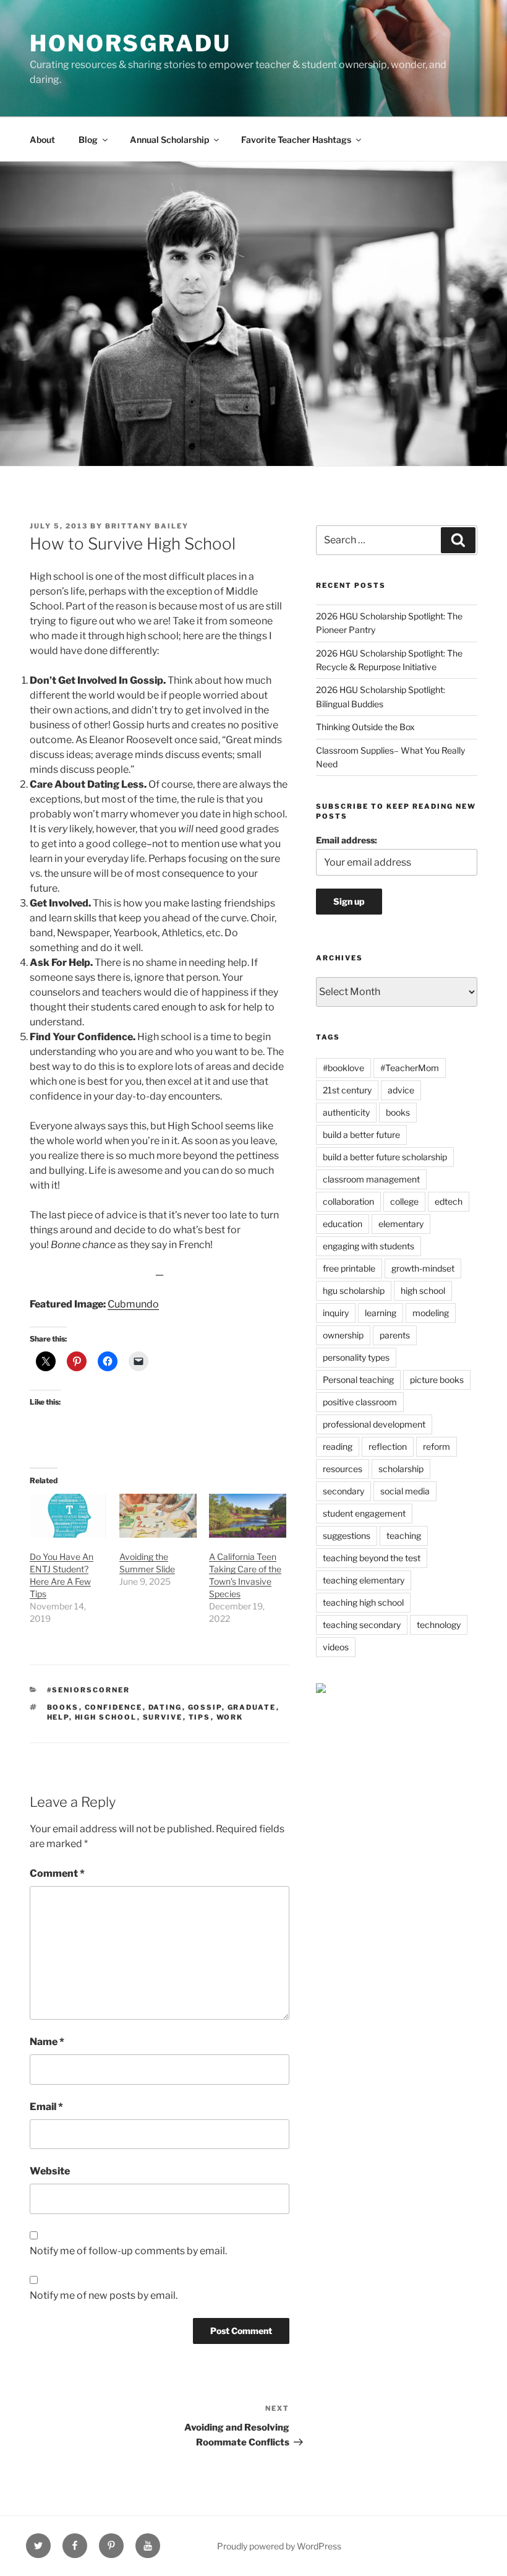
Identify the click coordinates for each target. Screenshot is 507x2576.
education (343, 1224)
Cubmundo (133, 1304)
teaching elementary (364, 1580)
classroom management (371, 1179)
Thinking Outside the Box (365, 727)
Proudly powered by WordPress (279, 2546)
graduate (252, 1707)
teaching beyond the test (372, 1558)
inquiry (336, 1313)
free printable (349, 1268)
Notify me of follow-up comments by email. (128, 2251)
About (42, 140)
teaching (404, 1536)
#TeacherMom (410, 1068)
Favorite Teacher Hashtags (296, 140)
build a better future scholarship (385, 1157)
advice (401, 1090)
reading (338, 1446)
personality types (356, 1357)
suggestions (347, 1536)
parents (395, 1335)
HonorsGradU (130, 43)
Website (50, 2171)
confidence (114, 1707)
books (63, 1707)
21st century (347, 1090)
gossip (205, 1707)
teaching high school (363, 1602)
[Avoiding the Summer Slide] (158, 1516)
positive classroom (360, 1402)
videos (336, 1647)
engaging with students (369, 1246)
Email (46, 2107)
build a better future (361, 1135)
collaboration (348, 1201)
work (230, 1717)
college (404, 1201)
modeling (431, 1313)
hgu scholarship (354, 1290)
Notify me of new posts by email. (104, 2295)
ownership (343, 1335)
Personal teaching (358, 1380)
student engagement (364, 1513)
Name (47, 2042)
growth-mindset (423, 1268)
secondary (343, 1491)
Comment (57, 1873)
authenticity (346, 1112)
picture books (437, 1380)
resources (343, 1469)
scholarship (401, 1469)
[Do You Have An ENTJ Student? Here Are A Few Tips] (68, 1516)
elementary (401, 1224)
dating (165, 1707)
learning (381, 1313)
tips (200, 1717)
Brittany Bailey (147, 526)
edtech (449, 1201)
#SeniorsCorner (89, 1690)
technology (439, 1625)
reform (437, 1446)
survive (163, 1717)
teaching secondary (362, 1625)
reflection (388, 1446)
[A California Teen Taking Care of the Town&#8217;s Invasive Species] (248, 1516)
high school (106, 1717)
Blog (88, 140)
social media (405, 1491)
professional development (374, 1424)
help (58, 1717)
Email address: (347, 840)
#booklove (343, 1068)
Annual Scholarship (169, 140)
